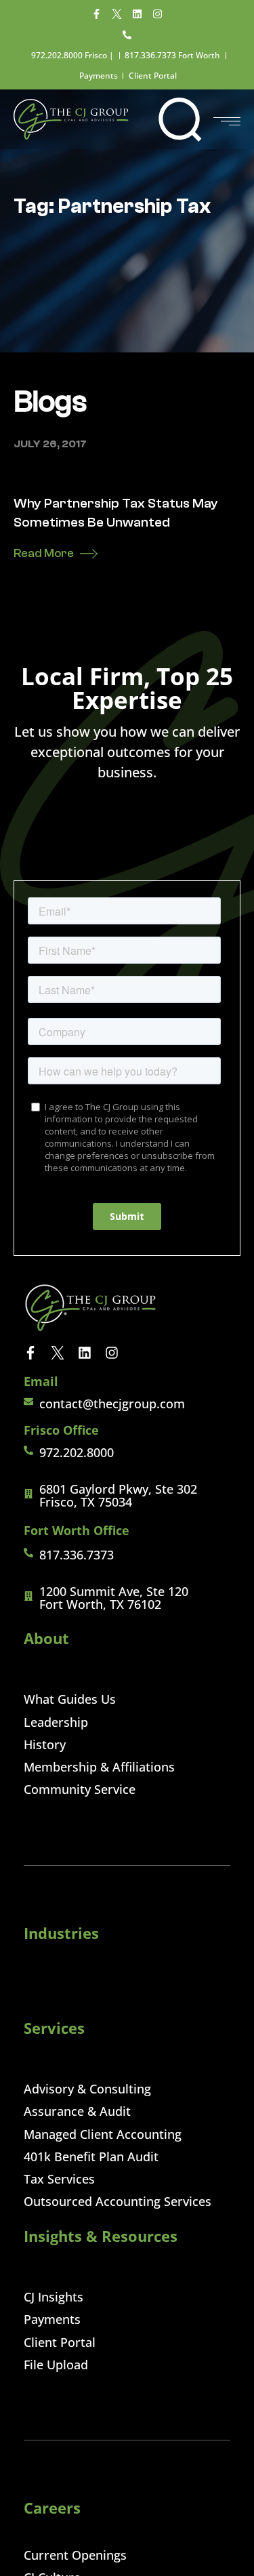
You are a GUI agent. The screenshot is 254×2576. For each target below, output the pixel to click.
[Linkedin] (137, 14)
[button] (180, 119)
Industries (61, 1933)
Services (54, 2028)
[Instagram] (158, 14)
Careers (52, 2508)
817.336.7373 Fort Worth (172, 55)
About (46, 1638)
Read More (44, 553)
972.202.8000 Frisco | (72, 55)
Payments (99, 76)
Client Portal (153, 76)
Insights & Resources (101, 2236)
